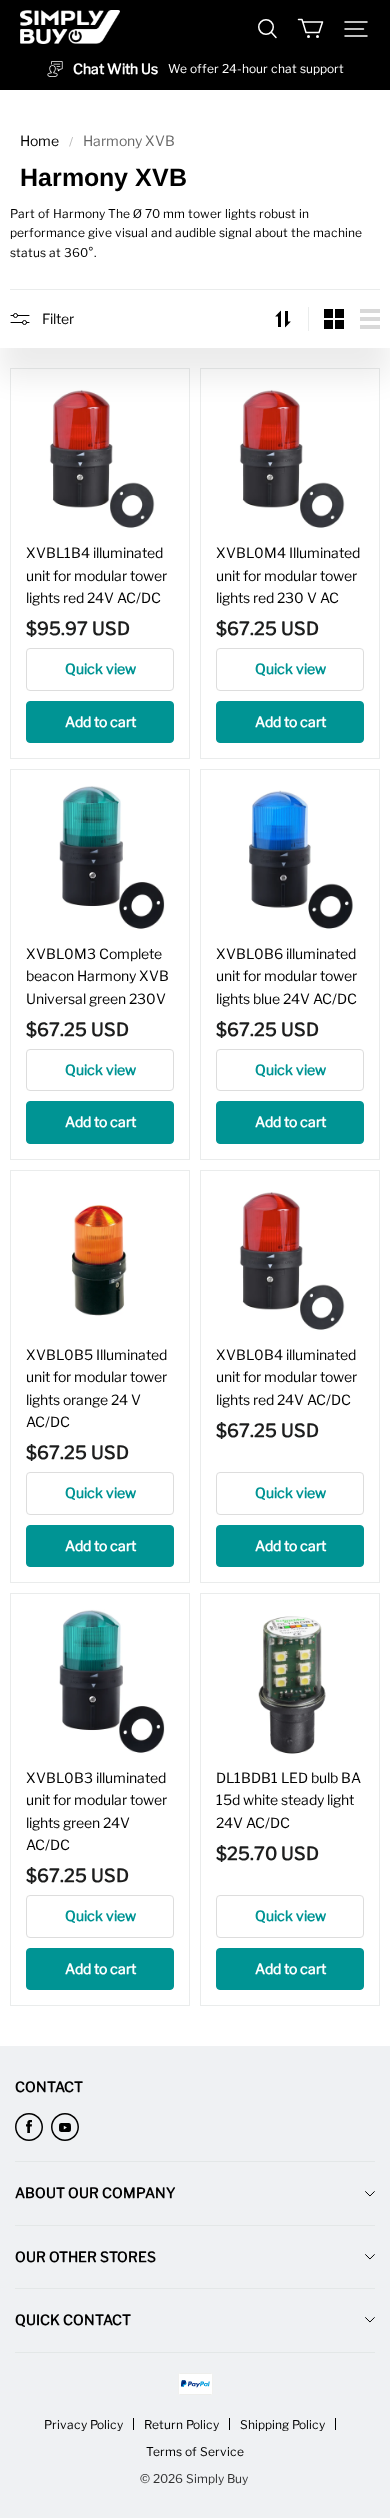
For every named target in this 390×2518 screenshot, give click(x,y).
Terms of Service (195, 2451)
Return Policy (181, 2424)
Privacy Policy (83, 2424)
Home (39, 140)
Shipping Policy (282, 2424)
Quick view (100, 668)
